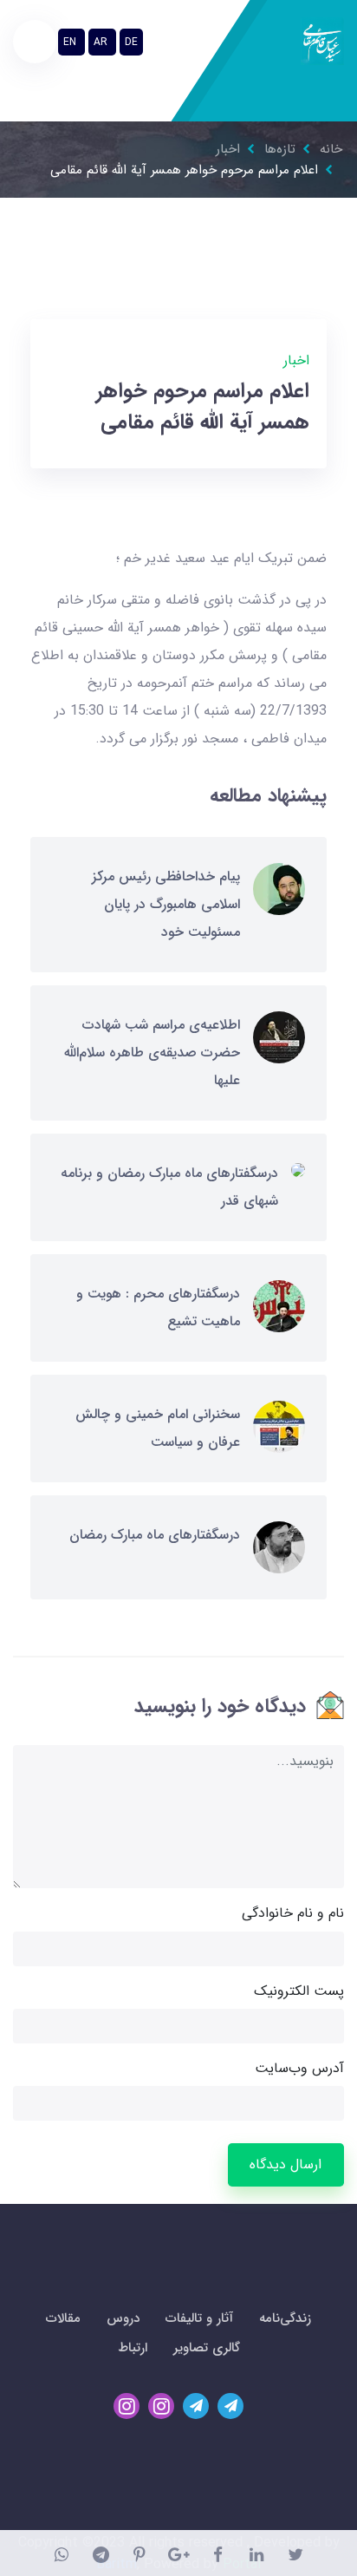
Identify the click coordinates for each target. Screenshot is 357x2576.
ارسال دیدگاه (286, 2164)
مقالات (63, 2318)
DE (131, 42)
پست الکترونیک (299, 1991)
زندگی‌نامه (285, 2318)
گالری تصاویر (207, 2348)
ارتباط (133, 2348)
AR (102, 42)
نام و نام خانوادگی (293, 1913)
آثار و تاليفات (199, 2318)
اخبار (296, 360)
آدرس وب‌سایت (299, 2068)
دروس (123, 2318)
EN (71, 42)
